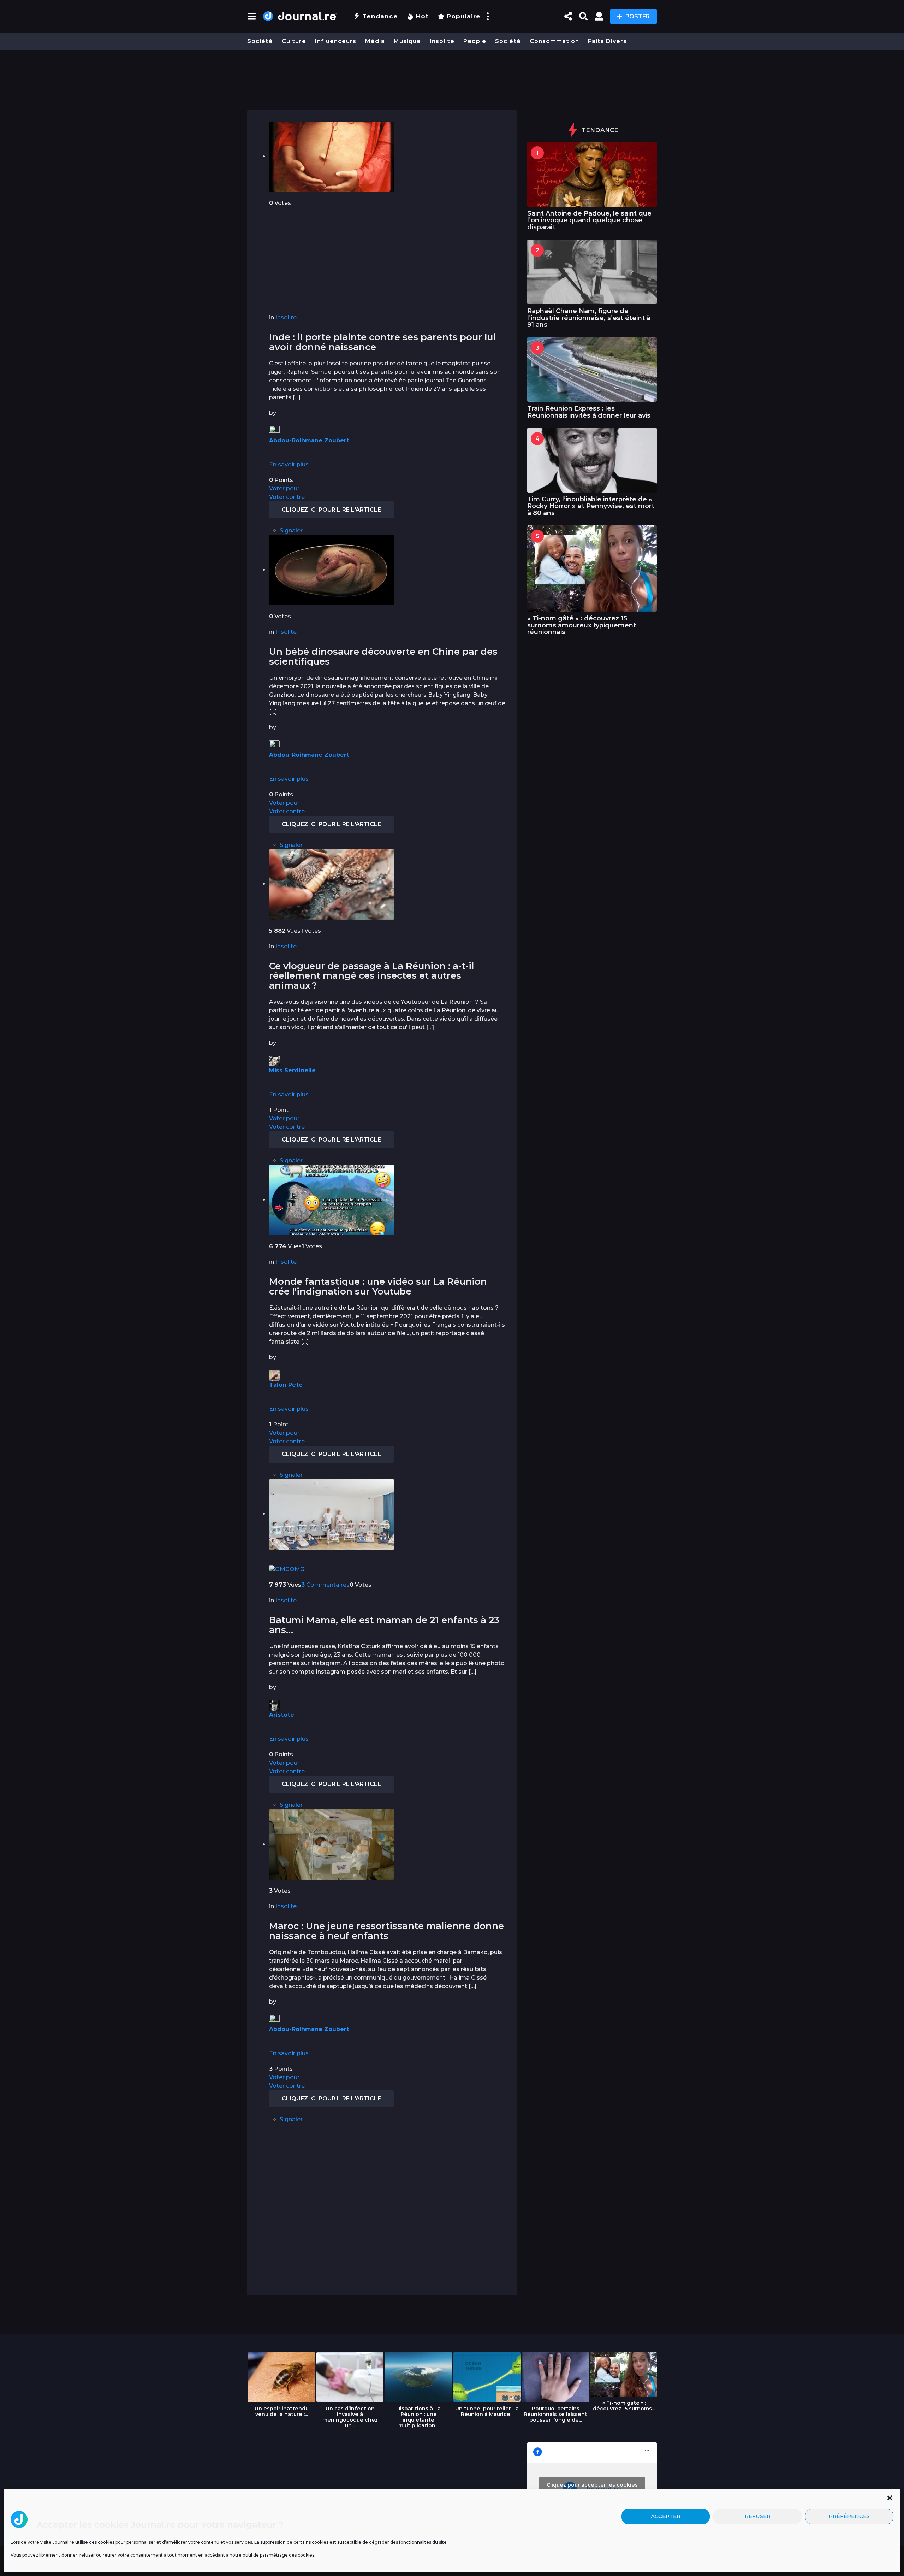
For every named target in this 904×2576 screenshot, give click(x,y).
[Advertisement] (452, 77)
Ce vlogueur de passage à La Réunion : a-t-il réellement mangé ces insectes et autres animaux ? (371, 976)
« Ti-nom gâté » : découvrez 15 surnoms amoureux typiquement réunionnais (582, 625)
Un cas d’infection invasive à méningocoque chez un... (350, 2417)
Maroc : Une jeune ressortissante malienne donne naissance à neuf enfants (386, 1931)
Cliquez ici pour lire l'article (331, 510)
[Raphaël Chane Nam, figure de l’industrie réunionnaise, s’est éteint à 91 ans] (592, 272)
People (475, 41)
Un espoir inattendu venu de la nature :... (282, 2411)
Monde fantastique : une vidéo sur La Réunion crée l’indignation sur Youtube (378, 1286)
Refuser (758, 2516)
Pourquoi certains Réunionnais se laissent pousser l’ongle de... (555, 2414)
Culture (294, 41)
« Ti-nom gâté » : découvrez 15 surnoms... (624, 2406)
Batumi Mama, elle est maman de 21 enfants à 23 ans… (384, 1625)
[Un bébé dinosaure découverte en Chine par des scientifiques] (332, 570)
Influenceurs (336, 41)
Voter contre (287, 497)
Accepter (666, 2516)
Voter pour (284, 488)
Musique (407, 41)
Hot (422, 16)
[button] (890, 2498)
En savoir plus (289, 464)
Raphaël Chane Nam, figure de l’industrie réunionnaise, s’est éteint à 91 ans (589, 318)
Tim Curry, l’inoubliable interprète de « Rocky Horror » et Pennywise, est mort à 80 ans (591, 506)
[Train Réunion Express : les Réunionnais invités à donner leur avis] (592, 369)
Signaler (291, 530)
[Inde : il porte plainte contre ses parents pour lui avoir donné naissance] (332, 156)
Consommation (554, 41)
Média (375, 41)
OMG (297, 1569)
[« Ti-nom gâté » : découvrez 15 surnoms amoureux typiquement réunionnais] (592, 568)
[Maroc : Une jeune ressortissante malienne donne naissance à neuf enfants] (332, 1844)
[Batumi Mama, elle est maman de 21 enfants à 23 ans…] (332, 1514)
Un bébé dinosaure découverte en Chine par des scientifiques (383, 656)
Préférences (849, 2516)
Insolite (442, 41)
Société (260, 41)
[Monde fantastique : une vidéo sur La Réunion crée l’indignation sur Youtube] (332, 1200)
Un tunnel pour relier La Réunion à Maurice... (487, 2411)
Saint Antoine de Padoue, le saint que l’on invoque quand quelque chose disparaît (589, 220)
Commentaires (325, 1585)
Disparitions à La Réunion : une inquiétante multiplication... (418, 2417)
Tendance (380, 16)
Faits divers (607, 41)
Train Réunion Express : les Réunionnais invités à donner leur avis (589, 412)
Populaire (464, 16)
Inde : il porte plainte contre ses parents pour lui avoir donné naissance (382, 342)
